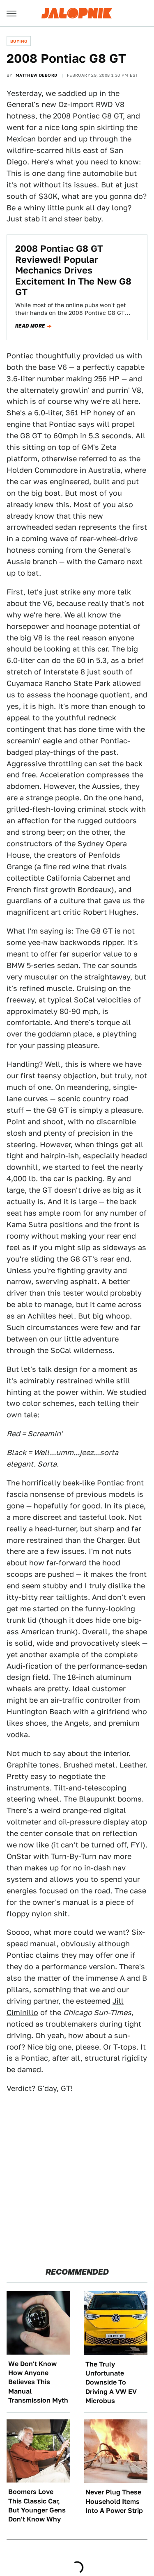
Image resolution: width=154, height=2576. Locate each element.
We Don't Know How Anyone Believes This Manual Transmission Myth (38, 2382)
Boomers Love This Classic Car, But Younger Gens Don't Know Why (37, 2505)
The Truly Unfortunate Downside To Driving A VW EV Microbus (111, 2383)
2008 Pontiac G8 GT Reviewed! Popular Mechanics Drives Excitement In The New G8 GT (73, 270)
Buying (19, 41)
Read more (30, 326)
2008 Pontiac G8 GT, (89, 116)
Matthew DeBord (37, 75)
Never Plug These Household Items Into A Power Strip (114, 2501)
